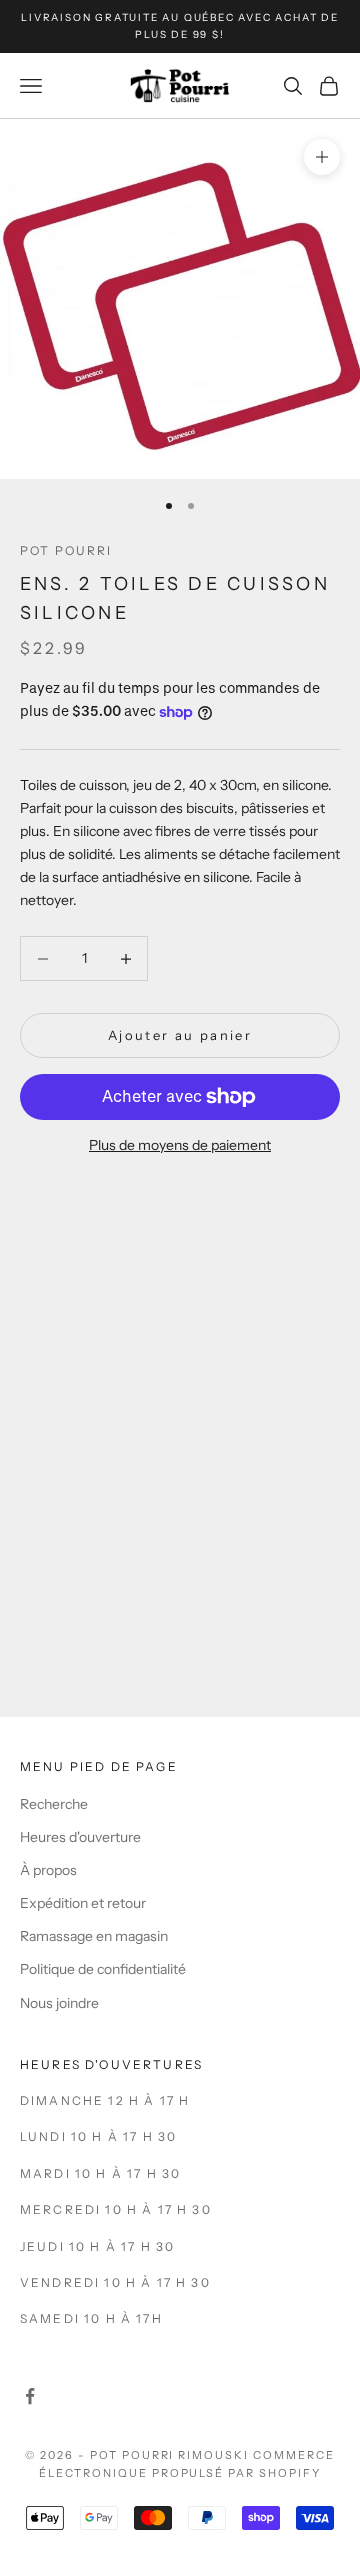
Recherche (54, 1804)
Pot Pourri (66, 550)
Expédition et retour (83, 1903)
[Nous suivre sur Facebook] (30, 2396)
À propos (48, 1870)
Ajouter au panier (180, 1035)
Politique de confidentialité (103, 1969)
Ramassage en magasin (94, 1936)
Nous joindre (59, 2003)
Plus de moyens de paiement (180, 1145)
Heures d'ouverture (80, 1837)
